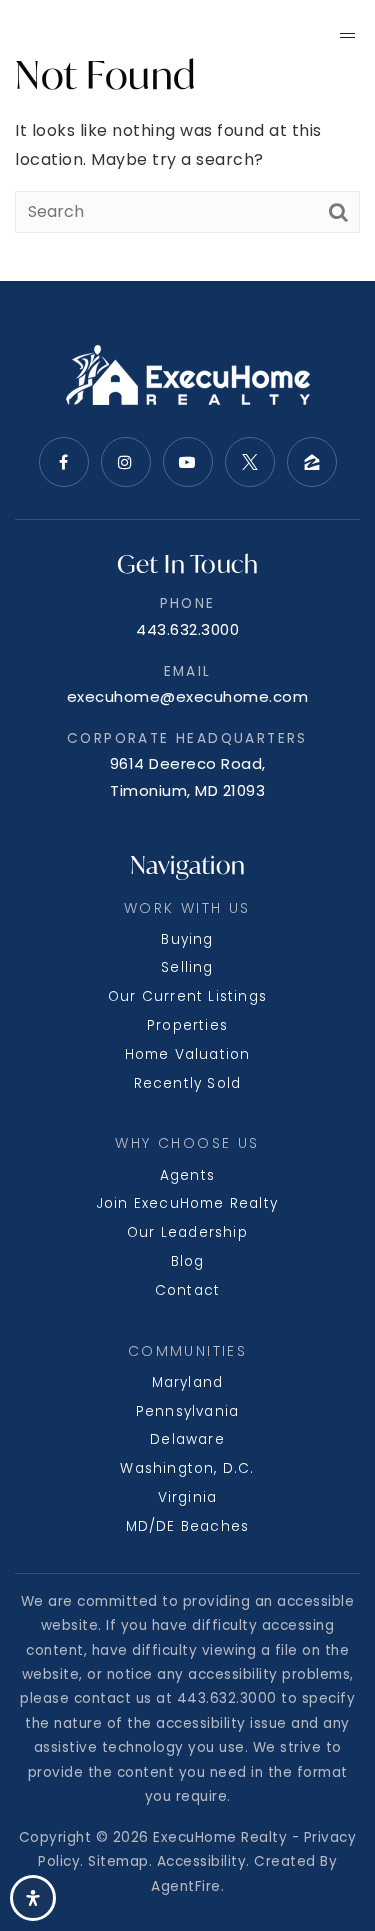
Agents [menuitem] (187, 1175)
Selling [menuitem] (187, 967)
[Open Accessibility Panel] (33, 1898)
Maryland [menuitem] (188, 1382)
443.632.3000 (187, 629)
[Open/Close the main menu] (348, 35)
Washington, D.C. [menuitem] (187, 1468)
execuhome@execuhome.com (188, 696)
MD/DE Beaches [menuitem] (188, 1526)
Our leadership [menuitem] (187, 1232)
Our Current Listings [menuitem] (187, 996)
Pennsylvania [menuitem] (187, 1411)
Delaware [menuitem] (187, 1439)
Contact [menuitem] (187, 1290)
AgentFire (186, 1886)
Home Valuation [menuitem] (188, 1054)
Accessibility (202, 1861)
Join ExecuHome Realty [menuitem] (187, 1203)
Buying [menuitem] (187, 939)
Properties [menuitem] (187, 1025)
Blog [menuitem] (188, 1261)
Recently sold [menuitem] (188, 1083)
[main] (187, 140)
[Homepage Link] (111, 33)
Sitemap (118, 1861)
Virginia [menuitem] (188, 1497)
